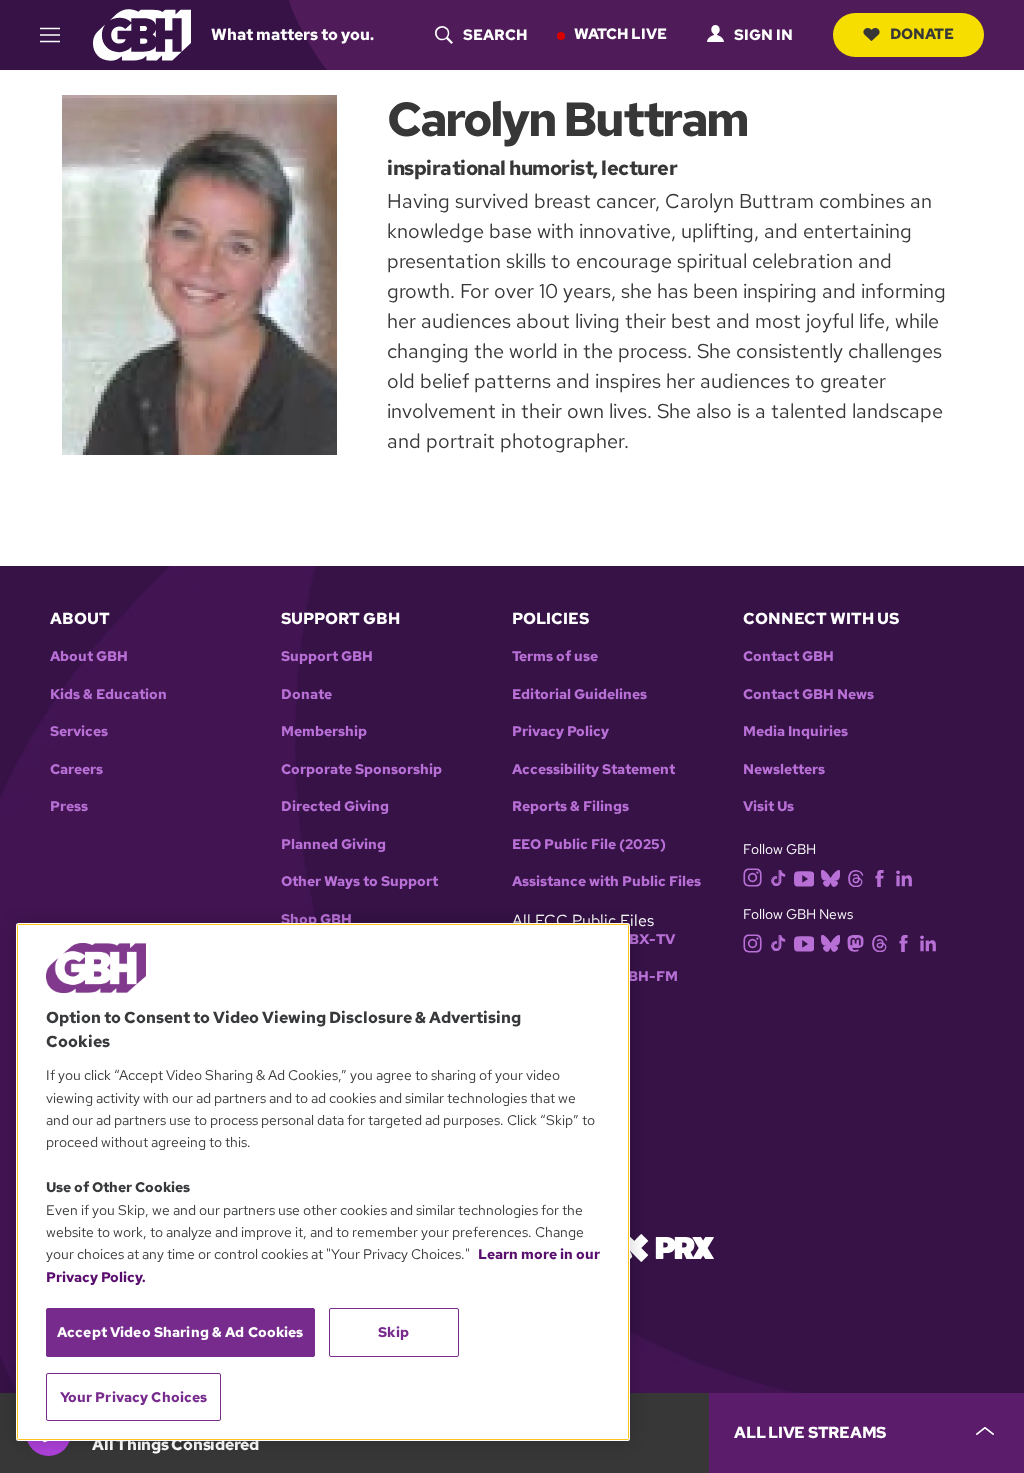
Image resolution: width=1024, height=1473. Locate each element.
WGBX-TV (639, 939)
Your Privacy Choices (134, 1397)
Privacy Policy (560, 731)
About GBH (89, 656)
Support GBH (327, 656)
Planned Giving (333, 844)
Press (69, 806)
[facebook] (879, 876)
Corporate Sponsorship (361, 769)
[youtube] (804, 876)
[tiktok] (778, 876)
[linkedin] (904, 876)
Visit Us (768, 806)
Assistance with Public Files (606, 881)
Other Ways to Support (359, 881)
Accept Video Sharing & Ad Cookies (180, 1332)
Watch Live (620, 34)
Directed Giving (335, 806)
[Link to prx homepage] (667, 1246)
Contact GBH (788, 656)
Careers (76, 769)
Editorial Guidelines (579, 694)
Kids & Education (108, 694)
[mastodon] (855, 942)
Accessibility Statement (593, 769)
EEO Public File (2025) (589, 844)
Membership (324, 731)
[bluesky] (830, 876)
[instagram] (753, 876)
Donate (922, 34)
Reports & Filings (570, 806)
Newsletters (784, 769)
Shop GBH (316, 919)
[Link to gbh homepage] (142, 33)
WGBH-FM (640, 976)
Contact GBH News (808, 694)
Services (79, 731)
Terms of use (555, 656)
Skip (393, 1332)
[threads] (855, 876)
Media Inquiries (795, 731)
